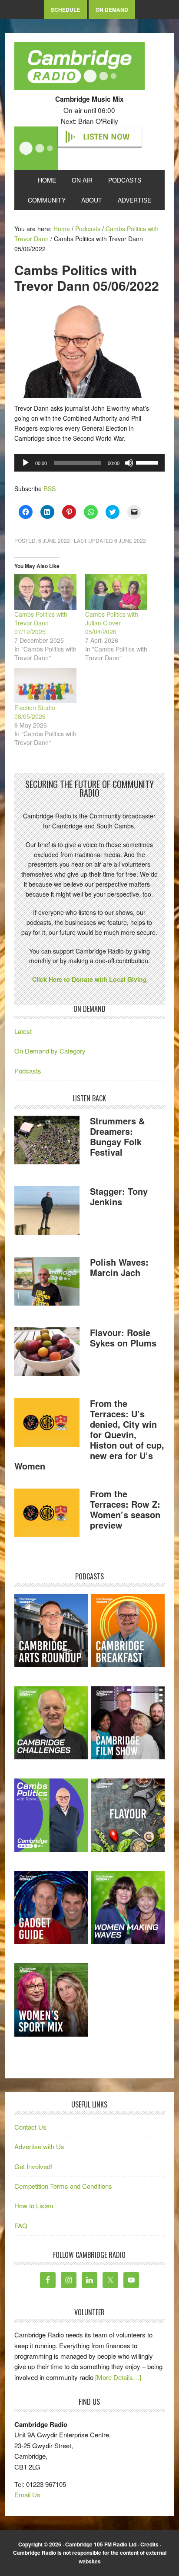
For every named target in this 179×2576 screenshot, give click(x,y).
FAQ (21, 2225)
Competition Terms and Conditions (63, 2186)
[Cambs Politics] (51, 1815)
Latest (23, 1031)
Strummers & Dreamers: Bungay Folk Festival (117, 1136)
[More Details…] (118, 2377)
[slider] (148, 462)
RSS (50, 489)
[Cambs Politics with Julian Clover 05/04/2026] (116, 592)
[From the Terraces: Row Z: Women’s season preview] (47, 1514)
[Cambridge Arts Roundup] (51, 1630)
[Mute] (129, 463)
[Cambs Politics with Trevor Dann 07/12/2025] (45, 592)
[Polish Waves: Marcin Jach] (47, 1283)
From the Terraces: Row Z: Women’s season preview (125, 1509)
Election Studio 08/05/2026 (35, 712)
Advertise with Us (39, 2146)
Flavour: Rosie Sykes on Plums (123, 1338)
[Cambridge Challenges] (51, 1723)
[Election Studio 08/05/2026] (45, 686)
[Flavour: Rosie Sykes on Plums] (47, 1353)
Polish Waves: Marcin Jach (119, 1267)
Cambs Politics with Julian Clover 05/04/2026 (112, 623)
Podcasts (28, 1071)
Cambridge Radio (80, 68)
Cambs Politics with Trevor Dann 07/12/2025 (41, 623)
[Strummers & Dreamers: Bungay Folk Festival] (47, 1141)
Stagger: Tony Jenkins (119, 1196)
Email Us (27, 2495)
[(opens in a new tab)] (128, 1630)
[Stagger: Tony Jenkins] (47, 1212)
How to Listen (34, 2205)
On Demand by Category (50, 1051)
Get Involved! (33, 2166)
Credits (149, 2544)
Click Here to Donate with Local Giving (89, 979)
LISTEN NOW (106, 137)
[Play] (26, 463)
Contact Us (30, 2127)
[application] (89, 463)
